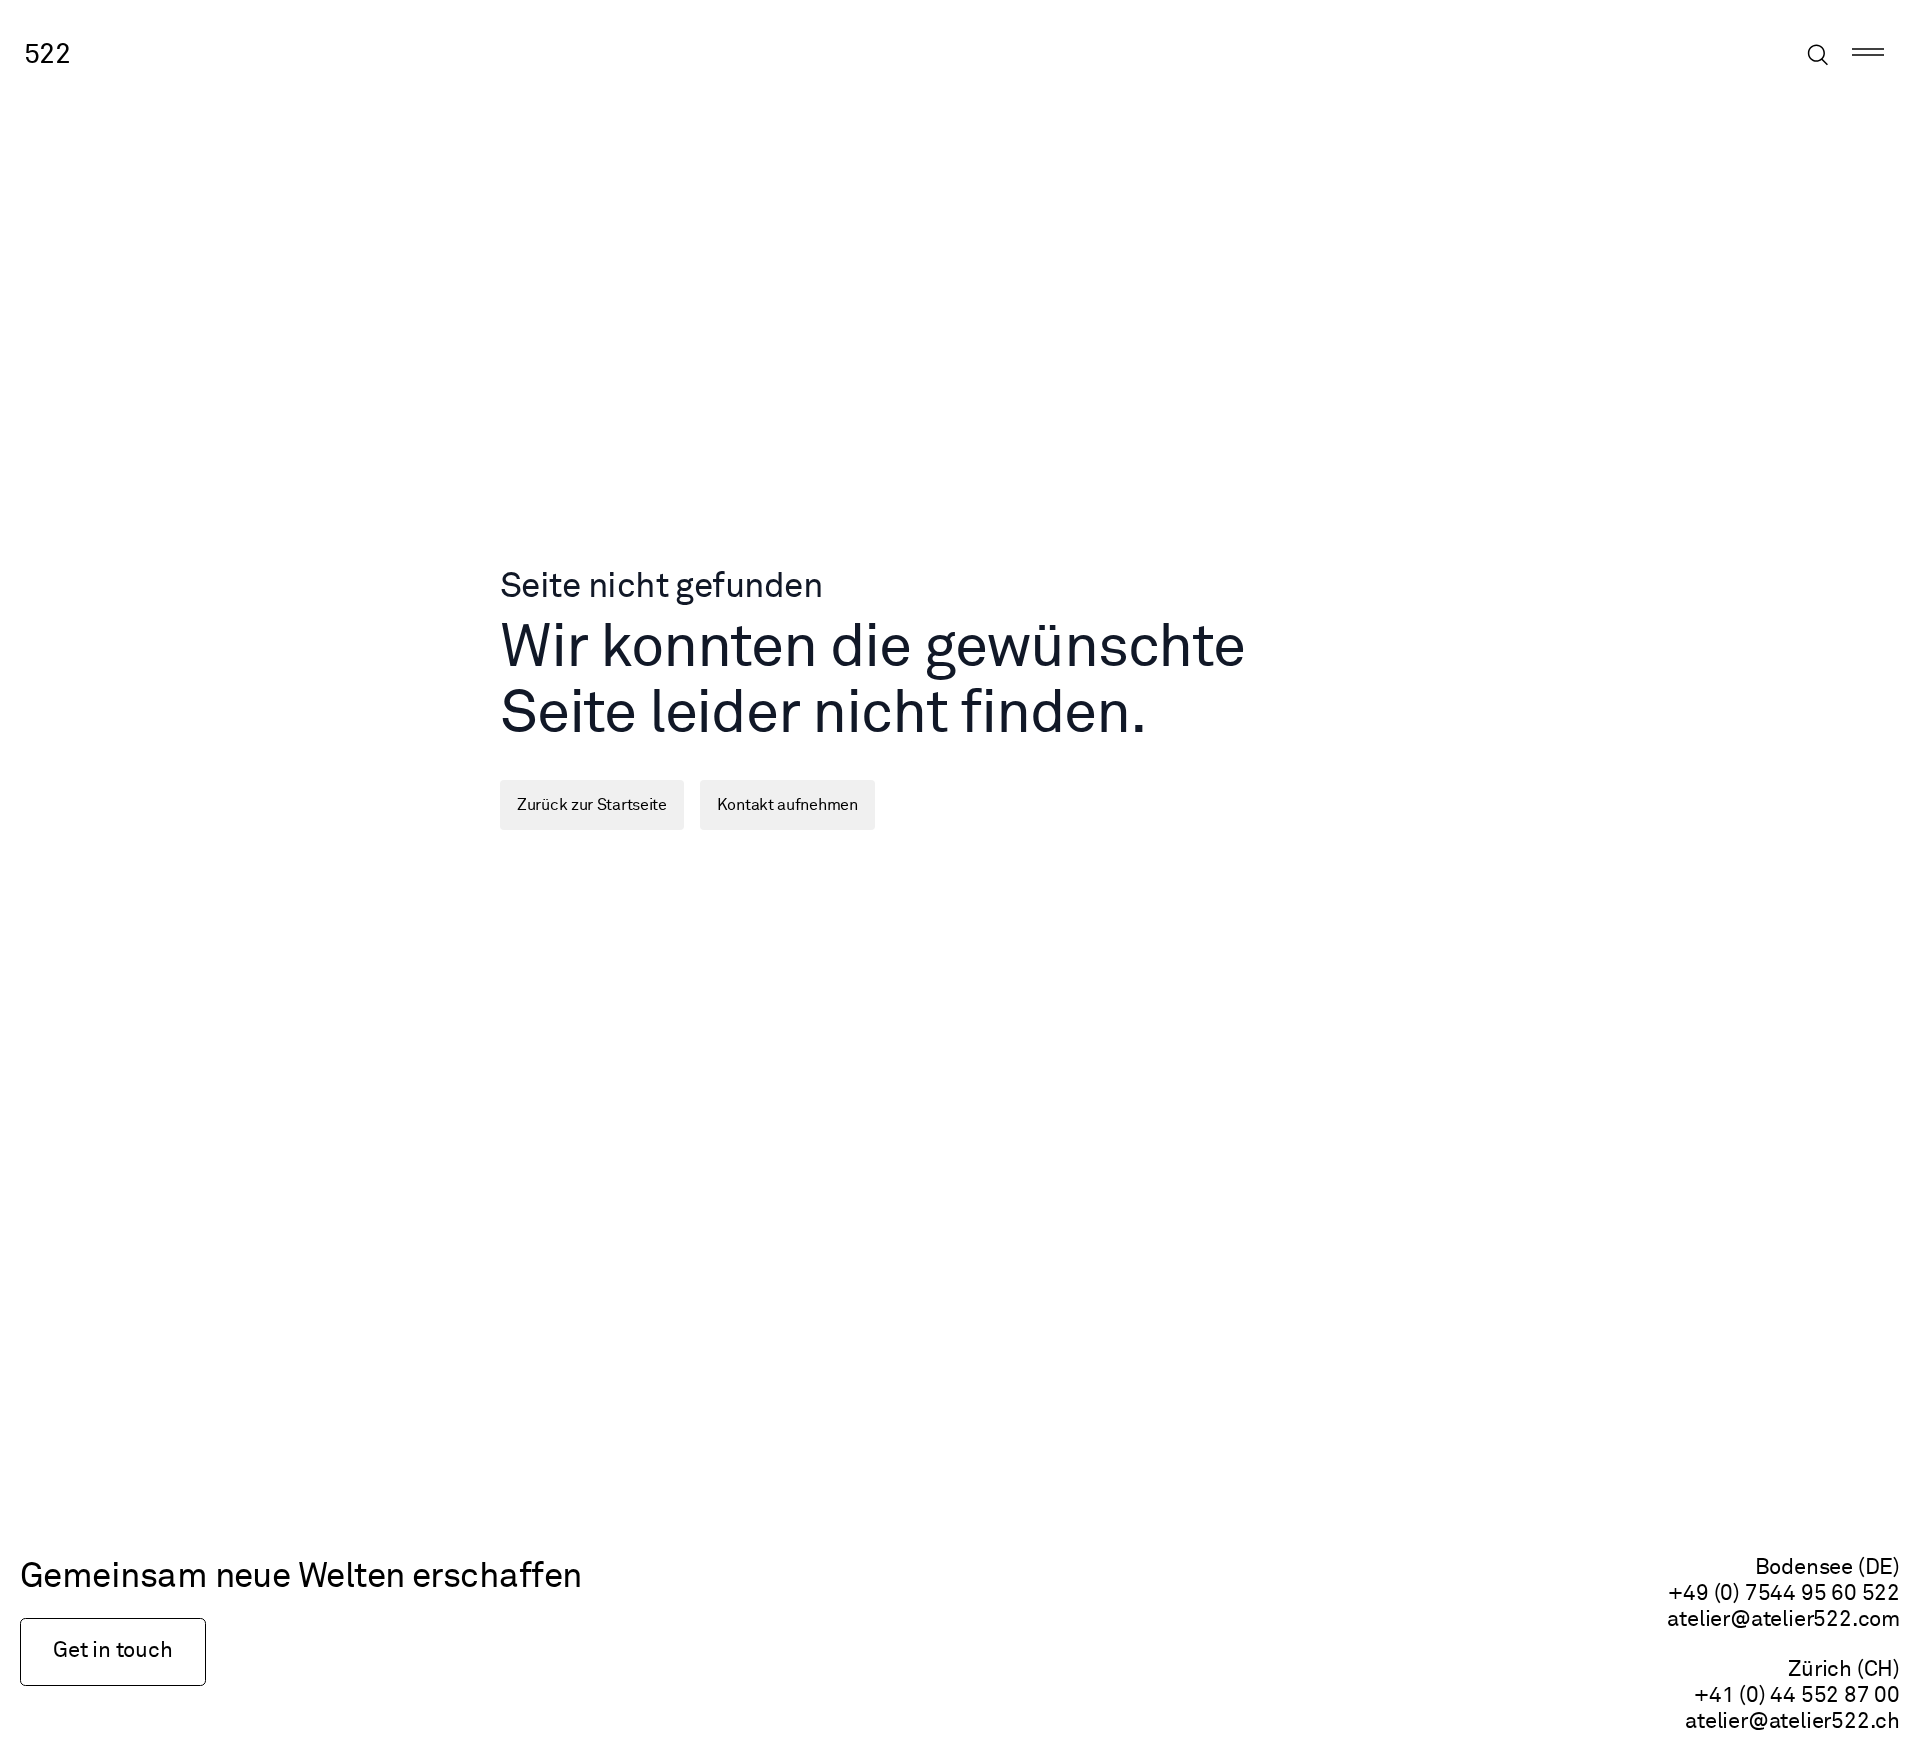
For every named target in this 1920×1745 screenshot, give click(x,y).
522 (47, 55)
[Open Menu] (1868, 55)
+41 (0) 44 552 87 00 (1797, 1696)
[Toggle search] (1818, 55)
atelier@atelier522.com (1783, 1620)
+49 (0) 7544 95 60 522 (1784, 1594)
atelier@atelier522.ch (1792, 1722)
